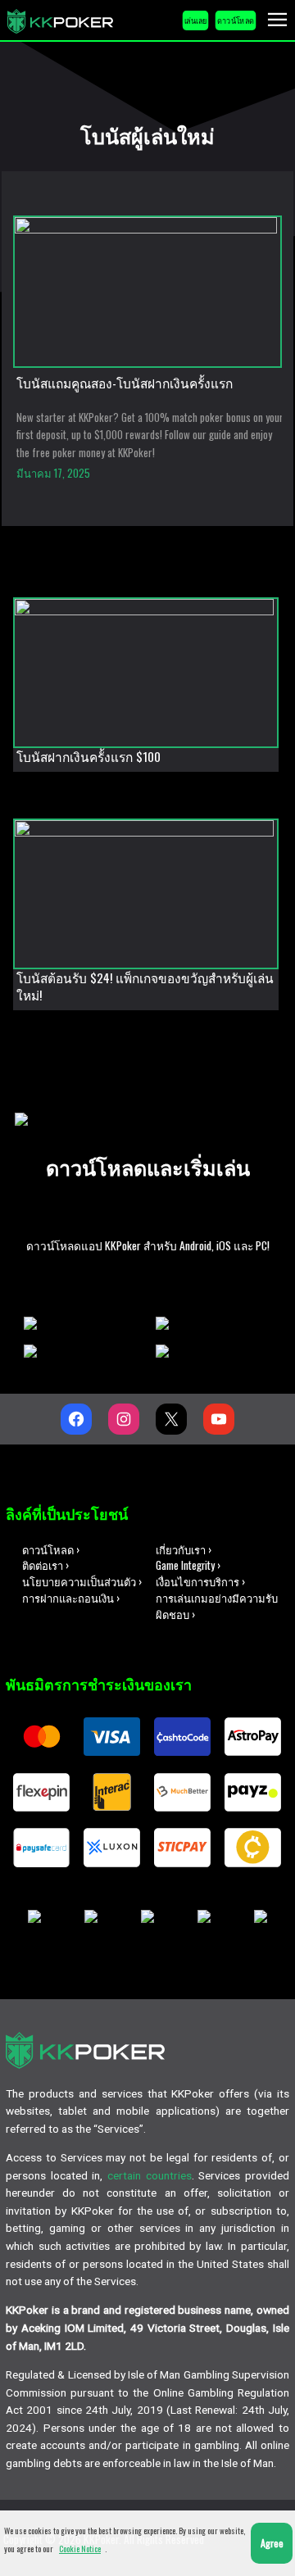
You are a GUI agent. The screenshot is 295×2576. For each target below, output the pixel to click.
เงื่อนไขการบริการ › (200, 1582)
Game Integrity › (188, 1565)
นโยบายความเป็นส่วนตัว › (82, 1582)
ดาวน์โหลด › (51, 1550)
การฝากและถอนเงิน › (71, 1598)
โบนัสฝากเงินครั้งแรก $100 (88, 757)
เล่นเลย (196, 20)
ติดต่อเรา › (45, 1565)
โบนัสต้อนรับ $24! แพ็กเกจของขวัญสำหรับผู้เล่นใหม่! (145, 987)
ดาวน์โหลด (236, 20)
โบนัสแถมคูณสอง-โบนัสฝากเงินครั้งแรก (125, 383)
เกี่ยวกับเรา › (184, 1550)
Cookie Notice (80, 2549)
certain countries (150, 2175)
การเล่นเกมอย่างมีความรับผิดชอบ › (217, 1606)
